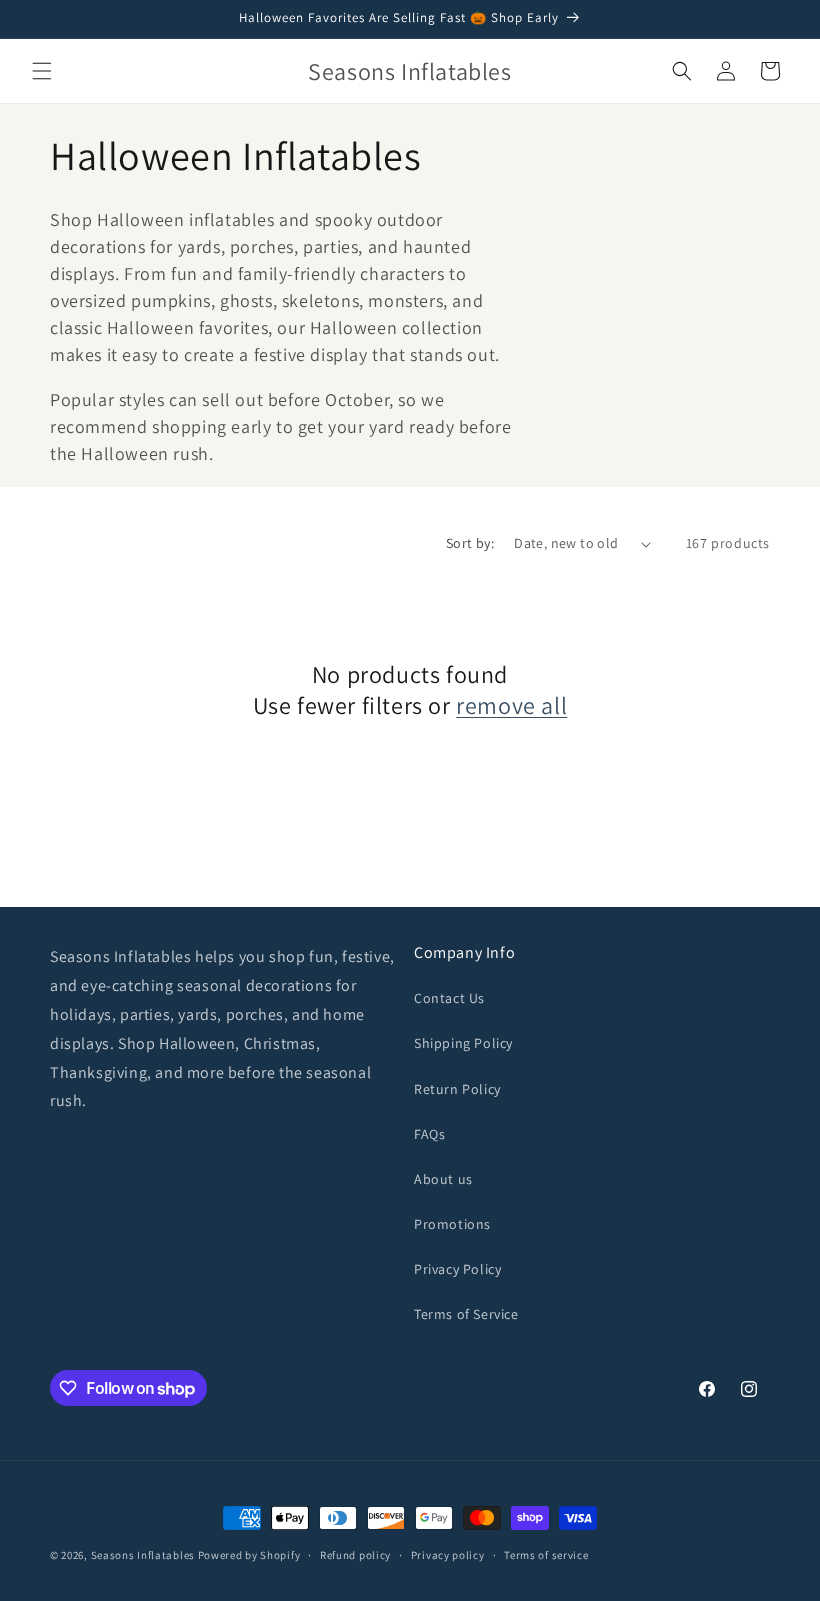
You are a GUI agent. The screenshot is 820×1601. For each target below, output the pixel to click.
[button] (42, 71)
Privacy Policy (457, 1269)
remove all (511, 705)
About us (443, 1179)
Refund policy (355, 1555)
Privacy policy (448, 1555)
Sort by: (470, 543)
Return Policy (457, 1089)
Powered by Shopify (249, 1555)
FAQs (429, 1134)
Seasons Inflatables (143, 1555)
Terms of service (546, 1555)
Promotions (452, 1224)
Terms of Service (466, 1314)
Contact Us (449, 998)
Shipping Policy (463, 1043)
